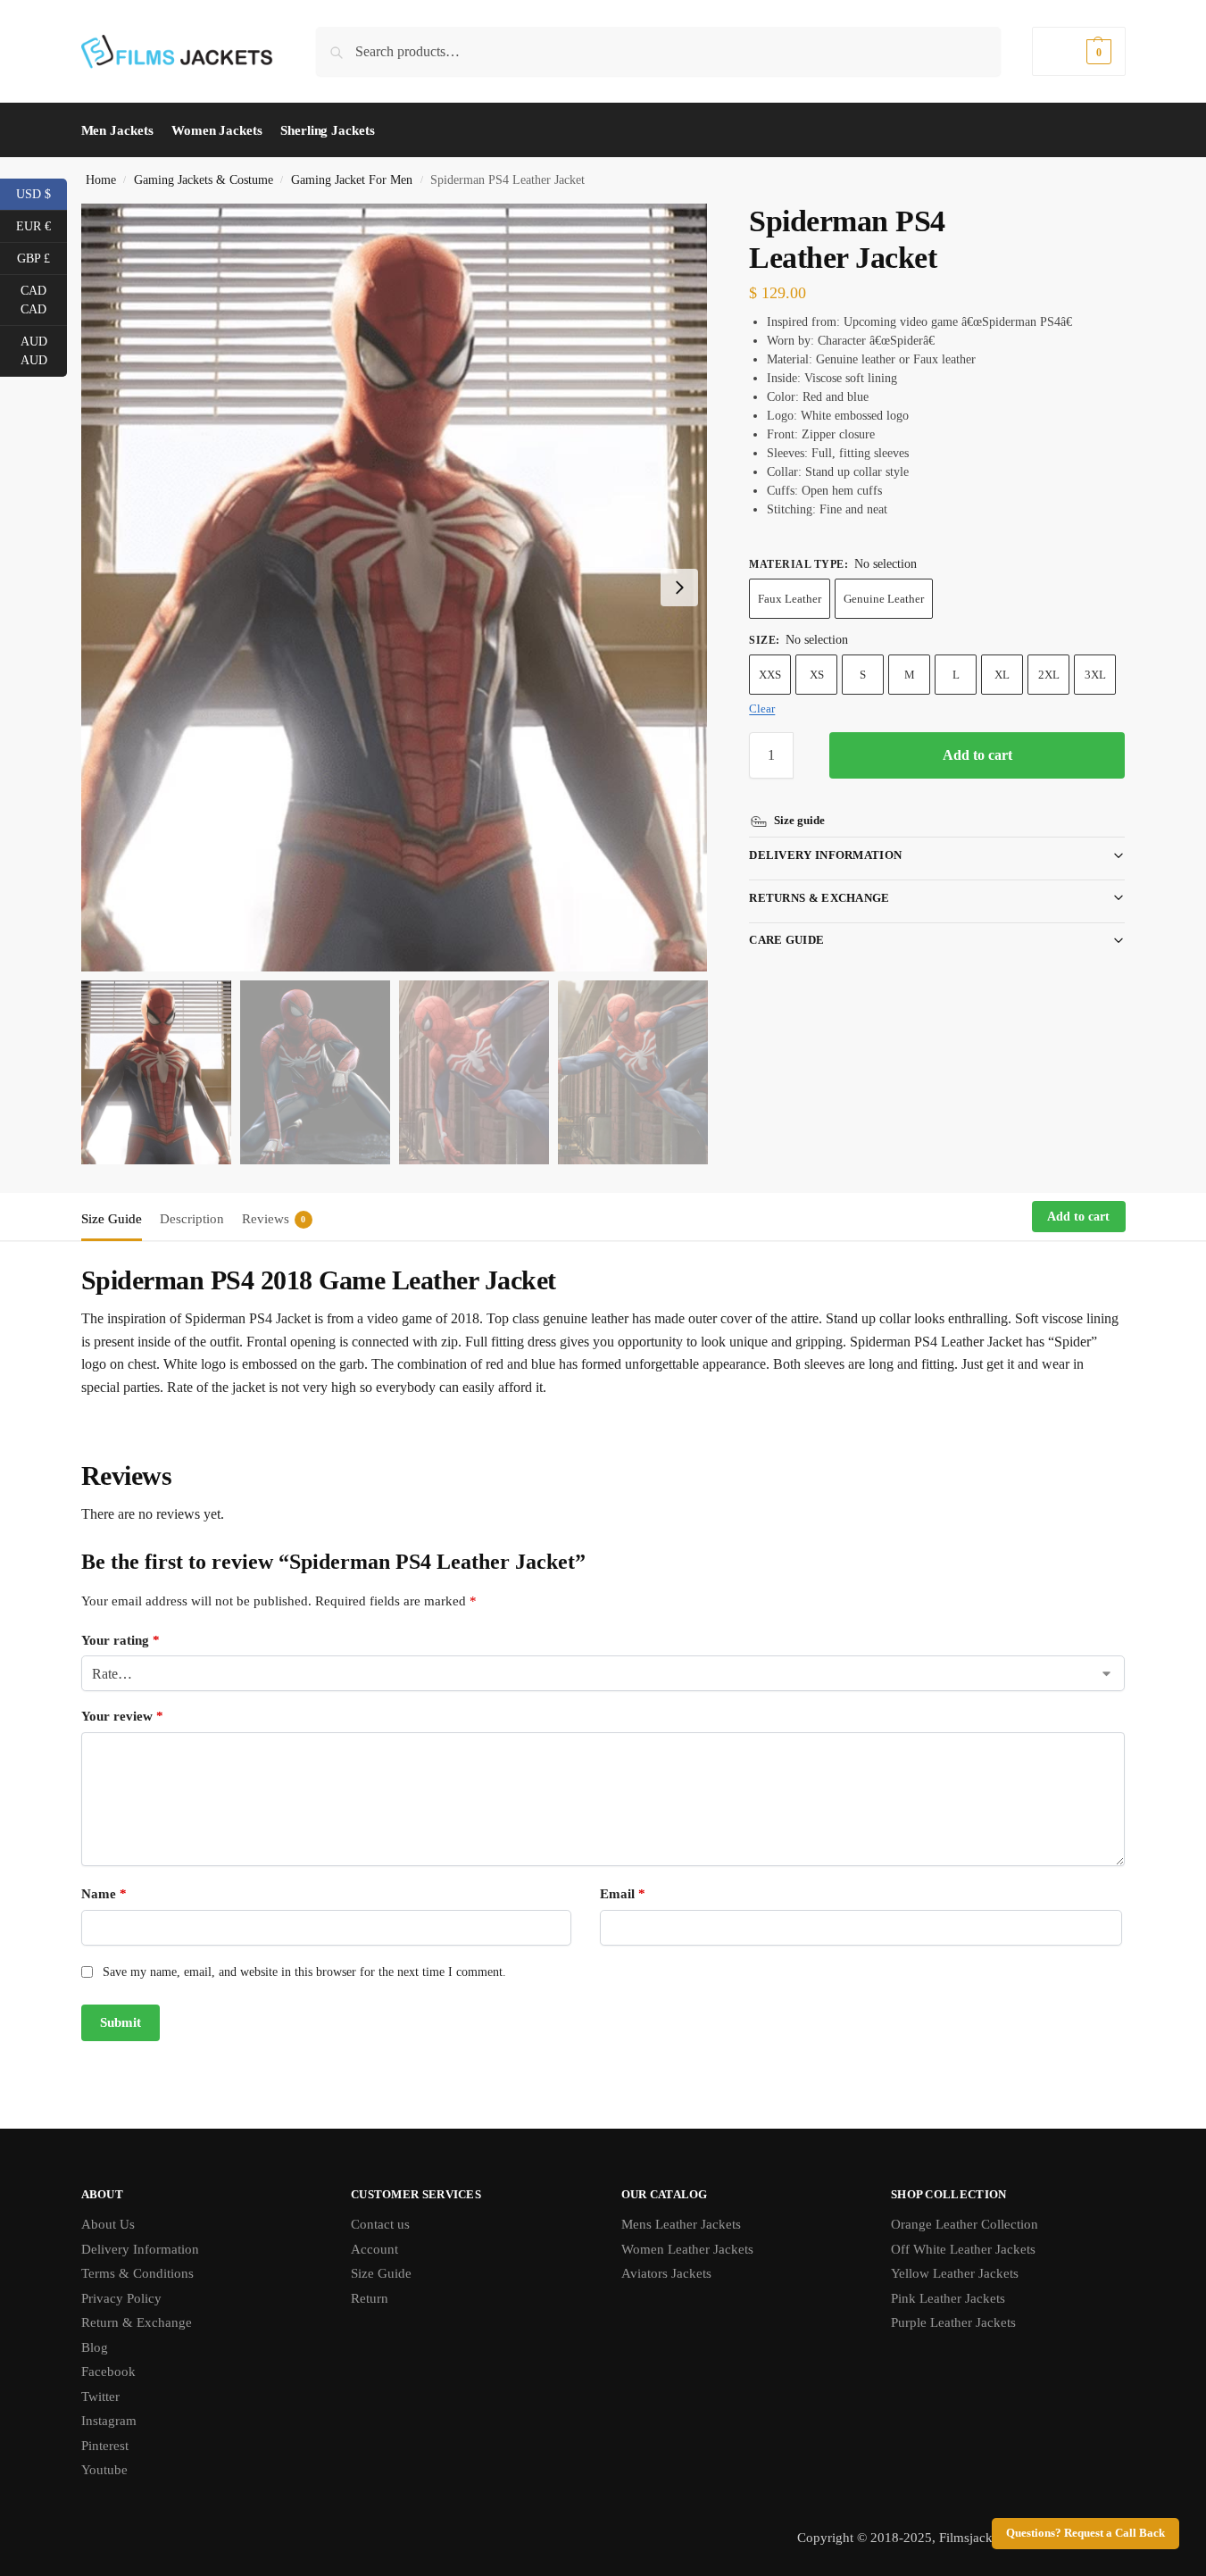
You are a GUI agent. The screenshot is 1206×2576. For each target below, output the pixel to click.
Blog (95, 2347)
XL (1002, 675)
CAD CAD (44, 300)
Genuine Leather (884, 599)
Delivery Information (825, 855)
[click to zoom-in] (395, 588)
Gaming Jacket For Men (352, 180)
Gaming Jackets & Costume (204, 180)
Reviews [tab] (274, 1219)
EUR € (42, 225)
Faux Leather (790, 599)
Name (104, 1894)
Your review (122, 1716)
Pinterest (105, 2446)
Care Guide (786, 940)
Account (374, 2249)
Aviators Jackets (666, 2273)
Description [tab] (192, 1219)
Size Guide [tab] (112, 1219)
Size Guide (381, 2273)
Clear (762, 709)
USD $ (42, 193)
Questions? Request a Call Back (1085, 2533)
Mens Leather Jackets (681, 2224)
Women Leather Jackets (687, 2249)
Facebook (108, 2372)
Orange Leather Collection (965, 2224)
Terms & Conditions (137, 2273)
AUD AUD (44, 351)
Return (370, 2298)
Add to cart (977, 755)
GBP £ (42, 257)
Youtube (104, 2470)
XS (817, 675)
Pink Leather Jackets (948, 2298)
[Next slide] (679, 588)
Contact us (380, 2224)
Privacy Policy (121, 2298)
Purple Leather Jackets (953, 2322)
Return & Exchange (137, 2322)
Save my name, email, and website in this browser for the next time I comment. (304, 1972)
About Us (108, 2224)
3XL (1095, 675)
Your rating (121, 1640)
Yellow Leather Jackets (955, 2273)
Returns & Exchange (819, 898)
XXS (770, 675)
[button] (1078, 51)
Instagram (109, 2421)
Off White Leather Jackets (963, 2249)
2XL (1049, 675)
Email (623, 1894)
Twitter (100, 2397)
